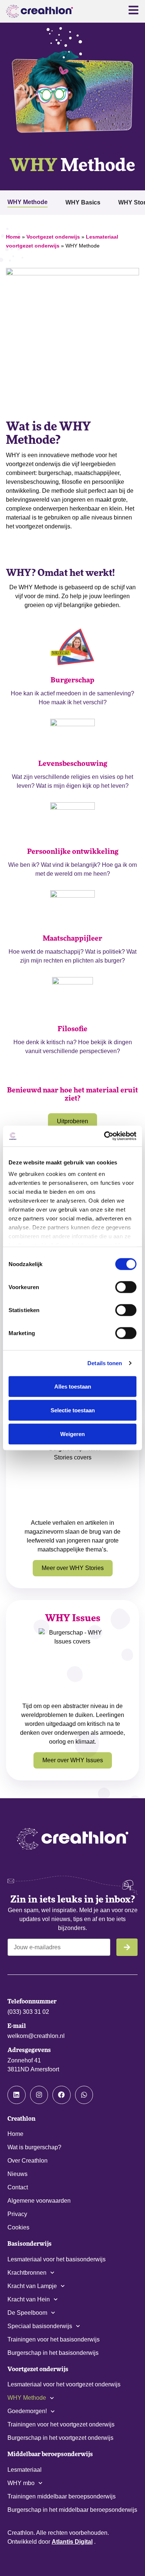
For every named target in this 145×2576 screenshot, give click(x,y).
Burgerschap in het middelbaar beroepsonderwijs (72, 2510)
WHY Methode (27, 2398)
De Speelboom (27, 2313)
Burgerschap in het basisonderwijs (53, 2353)
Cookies (18, 2227)
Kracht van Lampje (32, 2286)
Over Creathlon (28, 2161)
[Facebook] (62, 2095)
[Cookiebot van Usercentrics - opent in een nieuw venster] (104, 1136)
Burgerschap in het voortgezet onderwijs (60, 2438)
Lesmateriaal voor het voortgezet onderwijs (64, 2384)
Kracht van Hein (29, 2299)
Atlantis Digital (72, 2542)
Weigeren (72, 1434)
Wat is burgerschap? (34, 2147)
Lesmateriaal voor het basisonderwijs (57, 2259)
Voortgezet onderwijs (53, 237)
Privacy (17, 2214)
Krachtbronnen (27, 2273)
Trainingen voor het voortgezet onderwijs (61, 2424)
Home (13, 237)
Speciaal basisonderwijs (40, 2326)
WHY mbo (21, 2483)
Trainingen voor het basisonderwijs (54, 2339)
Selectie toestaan (73, 1410)
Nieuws (17, 2174)
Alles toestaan (73, 1386)
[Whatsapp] (84, 2095)
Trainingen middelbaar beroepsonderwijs (62, 2496)
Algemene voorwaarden (39, 2201)
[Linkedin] (17, 2095)
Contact (18, 2187)
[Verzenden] (127, 1947)
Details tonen (105, 1363)
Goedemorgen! (27, 2411)
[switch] (126, 1287)
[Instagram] (39, 2095)
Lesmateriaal (25, 2470)
